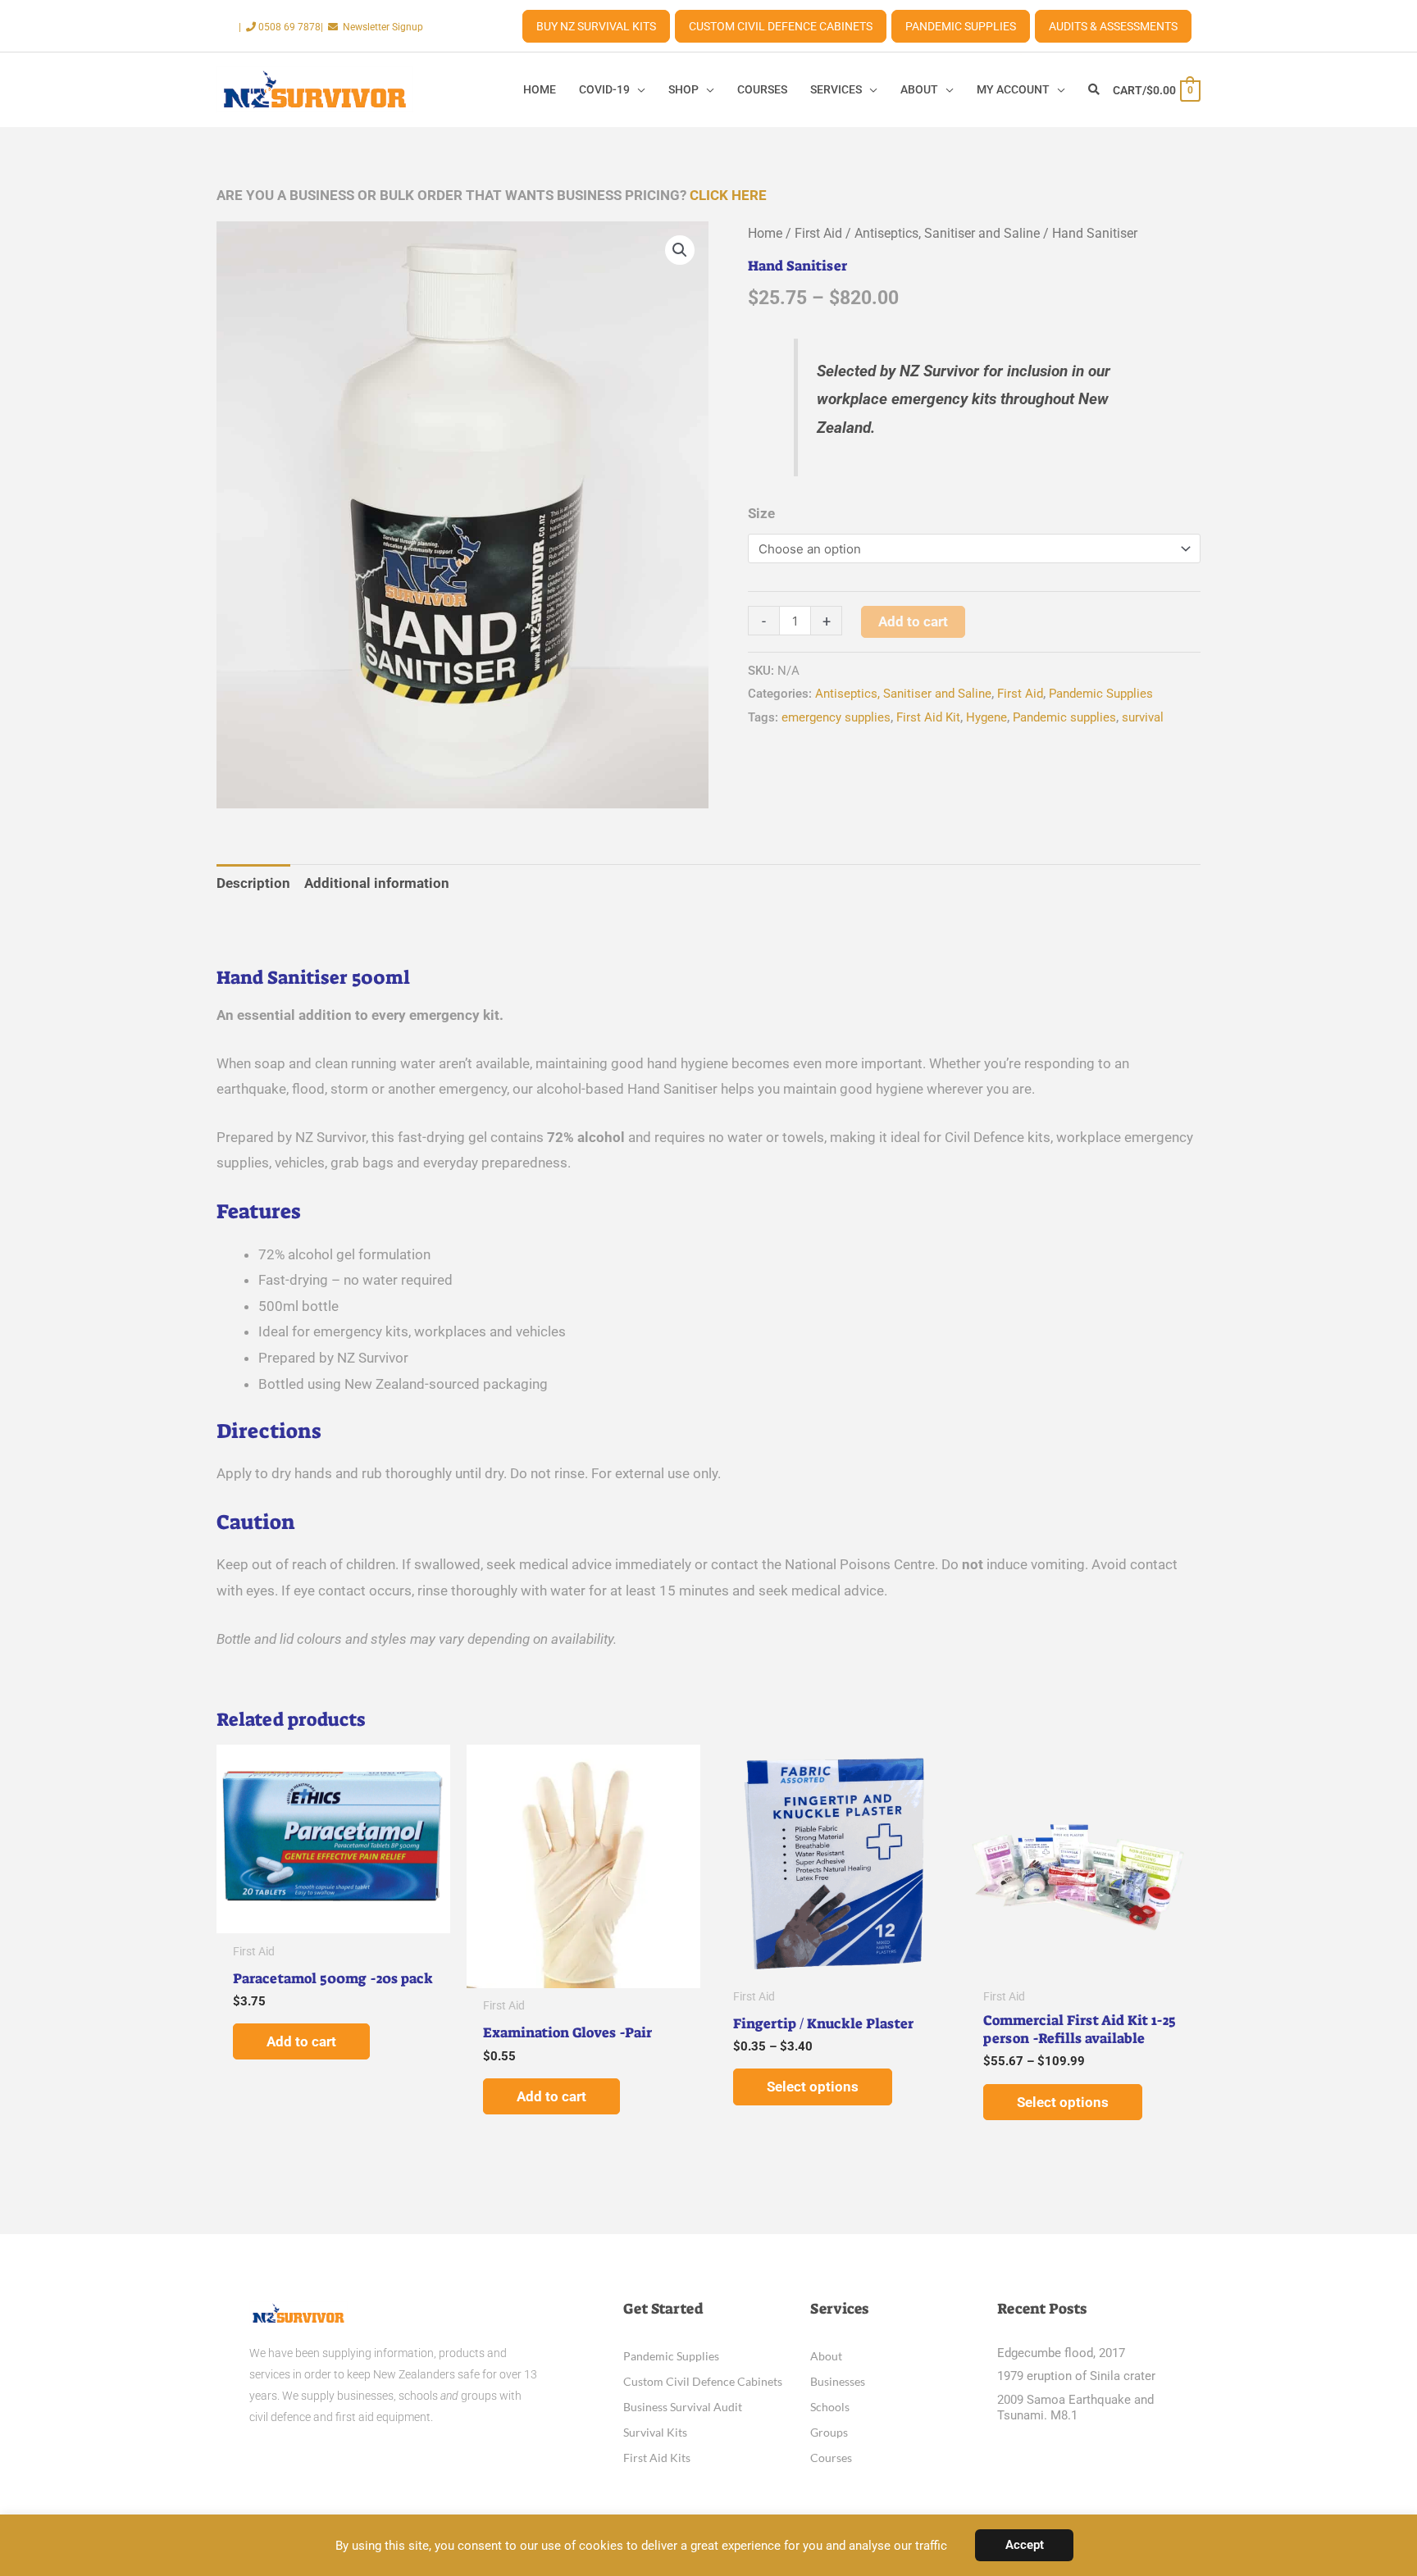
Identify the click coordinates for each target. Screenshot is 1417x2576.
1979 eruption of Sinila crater (1076, 2376)
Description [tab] (253, 883)
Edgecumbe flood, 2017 (1061, 2353)
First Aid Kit (928, 717)
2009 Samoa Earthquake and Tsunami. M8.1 (1075, 2408)
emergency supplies (836, 717)
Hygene (986, 717)
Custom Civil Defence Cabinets (781, 26)
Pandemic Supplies (961, 26)
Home (765, 233)
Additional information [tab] (377, 883)
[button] (680, 250)
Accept (1025, 2545)
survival (1143, 717)
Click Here (728, 195)
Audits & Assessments (1113, 26)
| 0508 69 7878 (280, 27)
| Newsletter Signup (372, 27)
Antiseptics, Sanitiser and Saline (947, 233)
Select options (813, 2087)
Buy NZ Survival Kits (596, 26)
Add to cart (913, 621)
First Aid (818, 233)
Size (761, 513)
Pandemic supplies (1064, 717)
